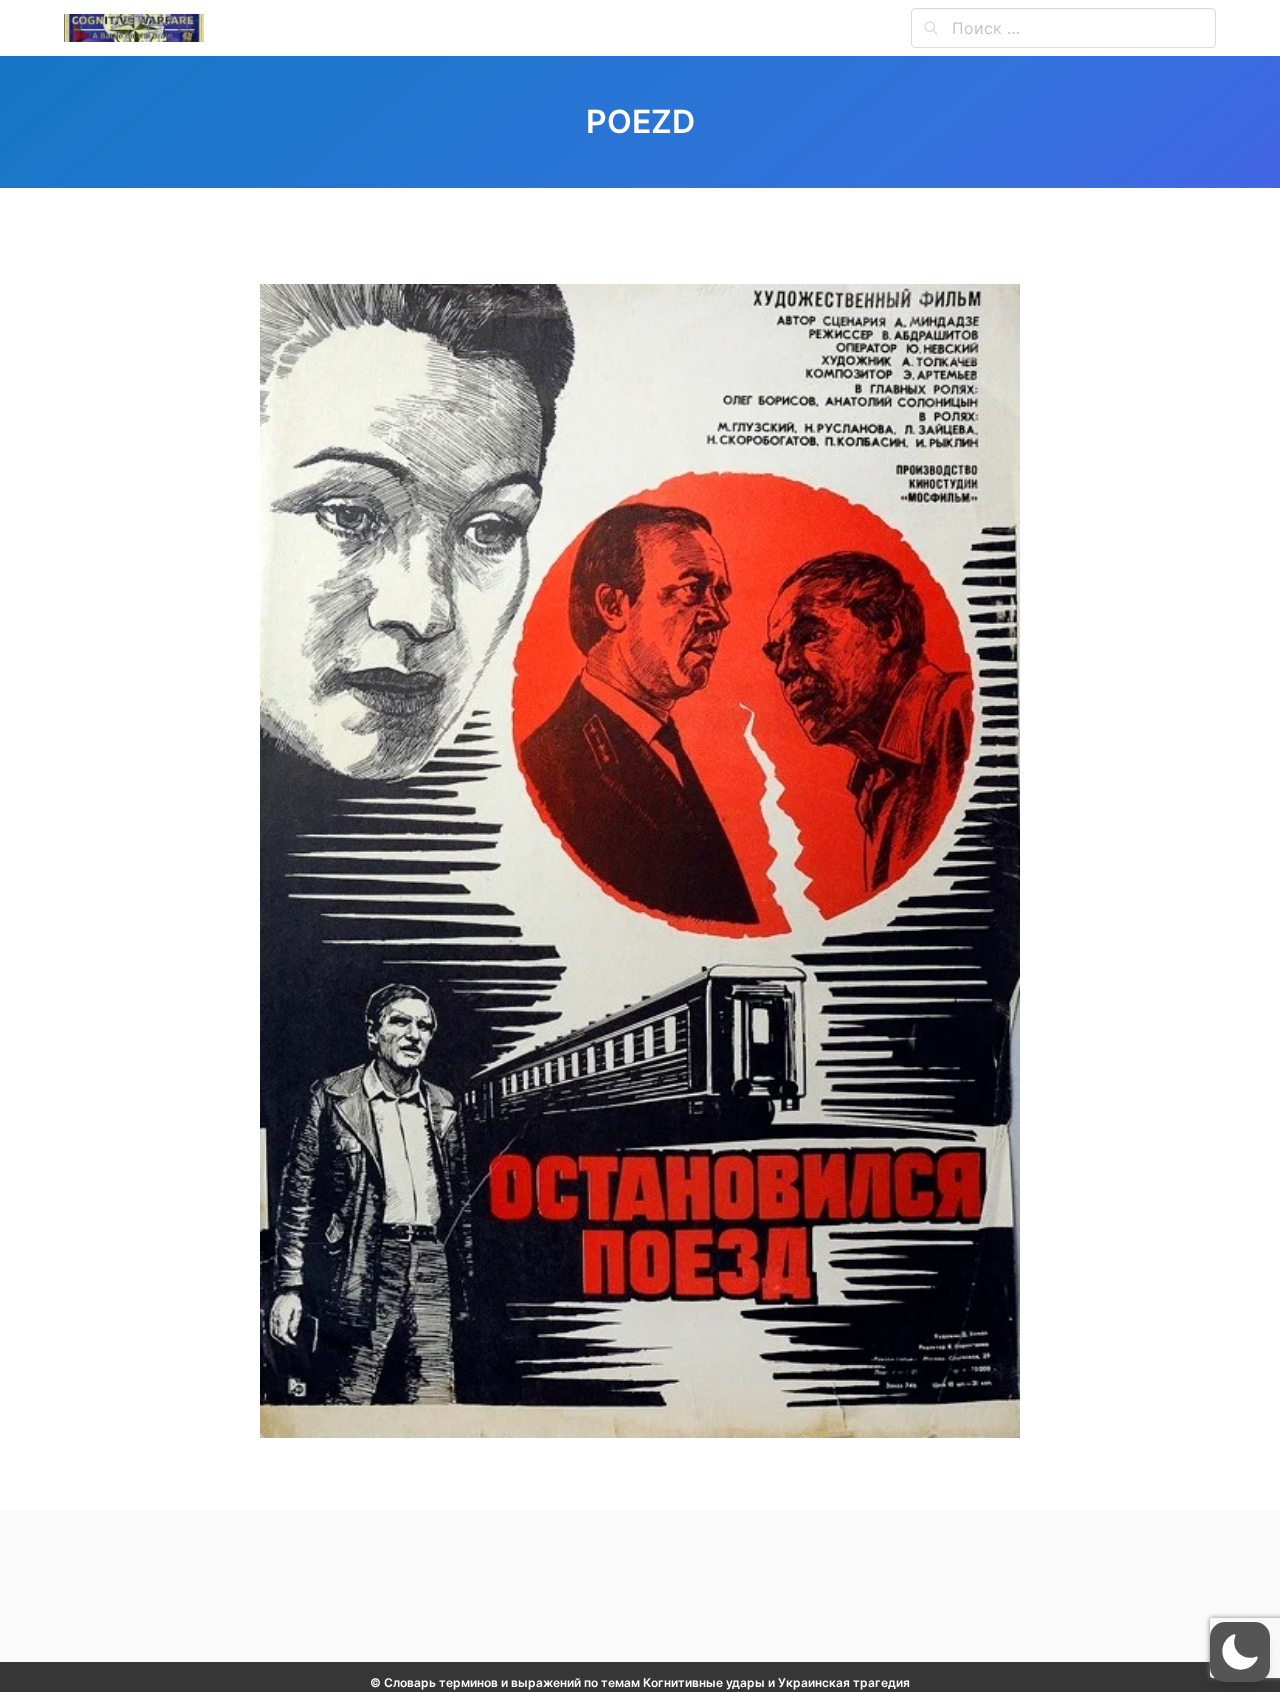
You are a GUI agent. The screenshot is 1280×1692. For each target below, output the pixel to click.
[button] (1240, 1652)
